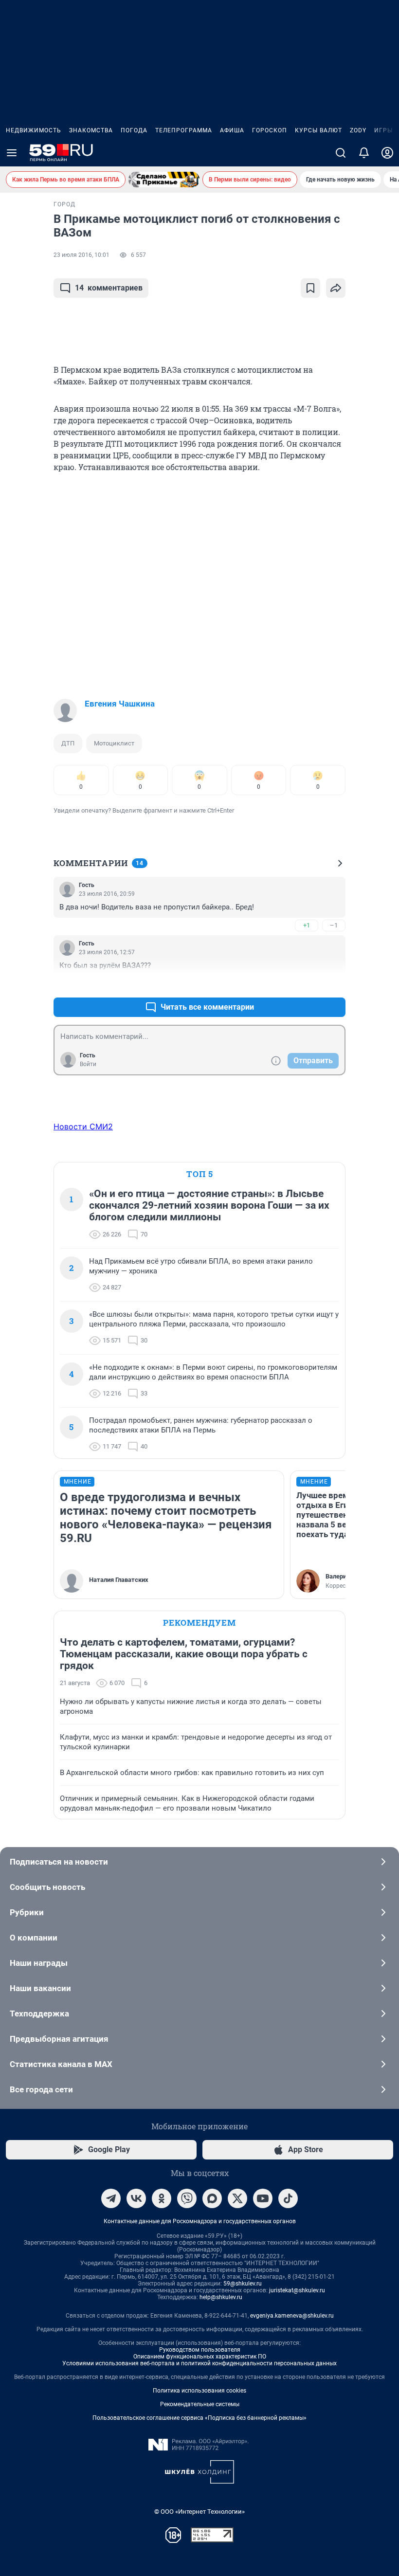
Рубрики (27, 1912)
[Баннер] (164, 180)
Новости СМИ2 (83, 1126)
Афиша (232, 130)
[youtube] (263, 2198)
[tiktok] (288, 2198)
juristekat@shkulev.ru (297, 2290)
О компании (34, 1938)
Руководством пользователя (200, 2350)
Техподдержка (39, 2014)
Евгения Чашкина (120, 704)
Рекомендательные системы (200, 2404)
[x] (237, 2198)
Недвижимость (34, 130)
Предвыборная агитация (59, 2039)
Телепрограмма (184, 130)
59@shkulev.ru (243, 2284)
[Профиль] (387, 153)
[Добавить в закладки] (310, 288)
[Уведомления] (364, 153)
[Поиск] (341, 153)
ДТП (68, 743)
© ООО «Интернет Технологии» (199, 2512)
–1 (334, 925)
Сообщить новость (47, 1887)
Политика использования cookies (199, 2391)
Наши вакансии (40, 1988)
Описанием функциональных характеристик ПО (200, 2357)
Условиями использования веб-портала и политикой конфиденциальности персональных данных (199, 2363)
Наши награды (39, 1963)
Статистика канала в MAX (61, 2064)
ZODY (358, 130)
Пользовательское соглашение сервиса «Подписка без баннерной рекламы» (199, 2418)
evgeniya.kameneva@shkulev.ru (292, 2316)
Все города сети (41, 2089)
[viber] (187, 2198)
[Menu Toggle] (12, 153)
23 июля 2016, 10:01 (82, 255)
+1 (307, 925)
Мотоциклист (114, 743)
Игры (383, 130)
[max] (212, 2198)
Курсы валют (318, 130)
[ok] (162, 2198)
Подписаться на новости (59, 1862)
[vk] (136, 2198)
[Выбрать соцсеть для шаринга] (336, 288)
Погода (134, 130)
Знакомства (91, 130)
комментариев (109, 288)
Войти (88, 1064)
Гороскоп (270, 130)
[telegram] (111, 2198)
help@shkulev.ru (221, 2297)
